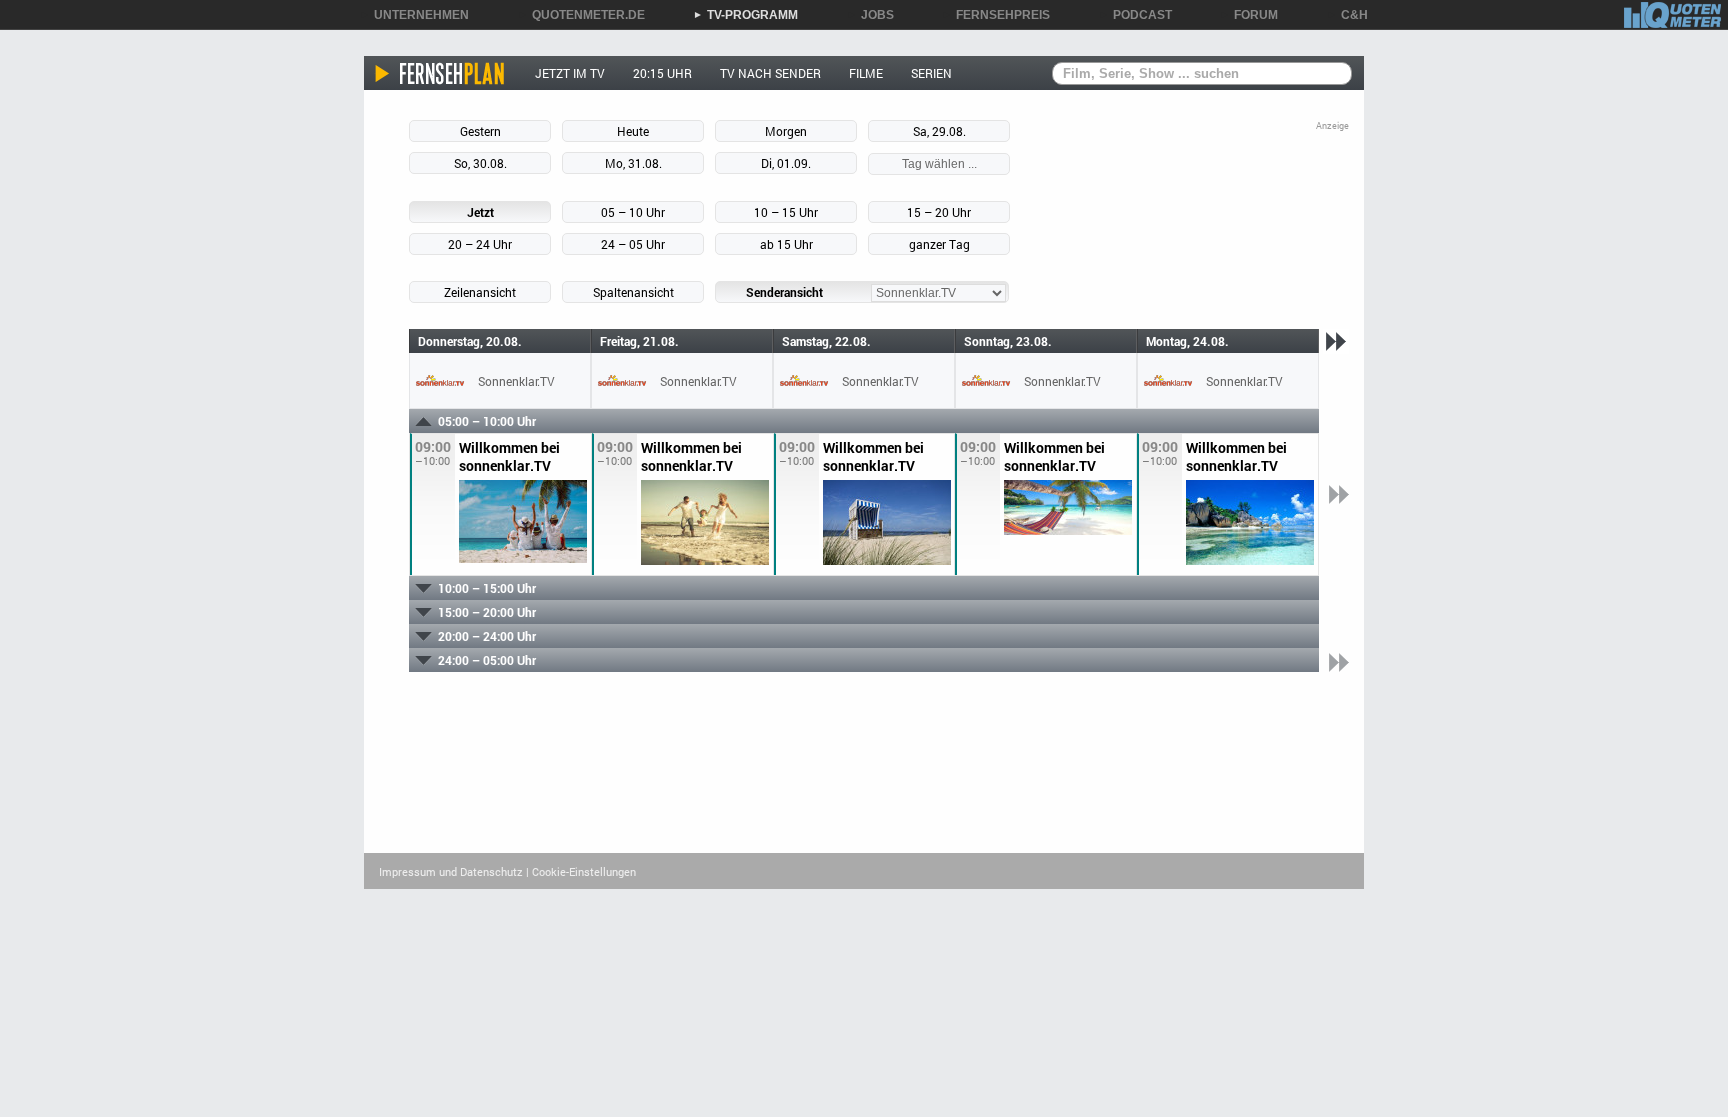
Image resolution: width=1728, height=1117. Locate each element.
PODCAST (1135, 15)
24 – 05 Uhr (633, 244)
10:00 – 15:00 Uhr (487, 588)
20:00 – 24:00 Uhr (487, 636)
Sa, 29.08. (939, 131)
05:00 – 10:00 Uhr (487, 421)
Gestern (480, 131)
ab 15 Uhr (786, 244)
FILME (866, 73)
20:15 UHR (662, 73)
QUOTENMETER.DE (581, 15)
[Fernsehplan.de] (440, 73)
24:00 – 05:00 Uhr (487, 660)
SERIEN (931, 73)
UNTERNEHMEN (414, 15)
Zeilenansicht (480, 292)
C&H (1347, 15)
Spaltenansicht (633, 292)
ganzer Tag (939, 244)
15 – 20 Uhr (939, 212)
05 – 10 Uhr (633, 212)
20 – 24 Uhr (480, 244)
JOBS (870, 15)
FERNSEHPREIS (996, 15)
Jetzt (480, 212)
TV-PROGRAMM (745, 15)
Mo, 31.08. (633, 163)
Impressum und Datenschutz (451, 871)
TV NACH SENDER (770, 73)
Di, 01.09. (786, 163)
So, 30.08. (480, 163)
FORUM (1249, 15)
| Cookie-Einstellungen (581, 871)
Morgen (786, 131)
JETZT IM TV (570, 73)
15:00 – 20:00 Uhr (487, 612)
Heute (633, 131)
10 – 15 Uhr (786, 212)
